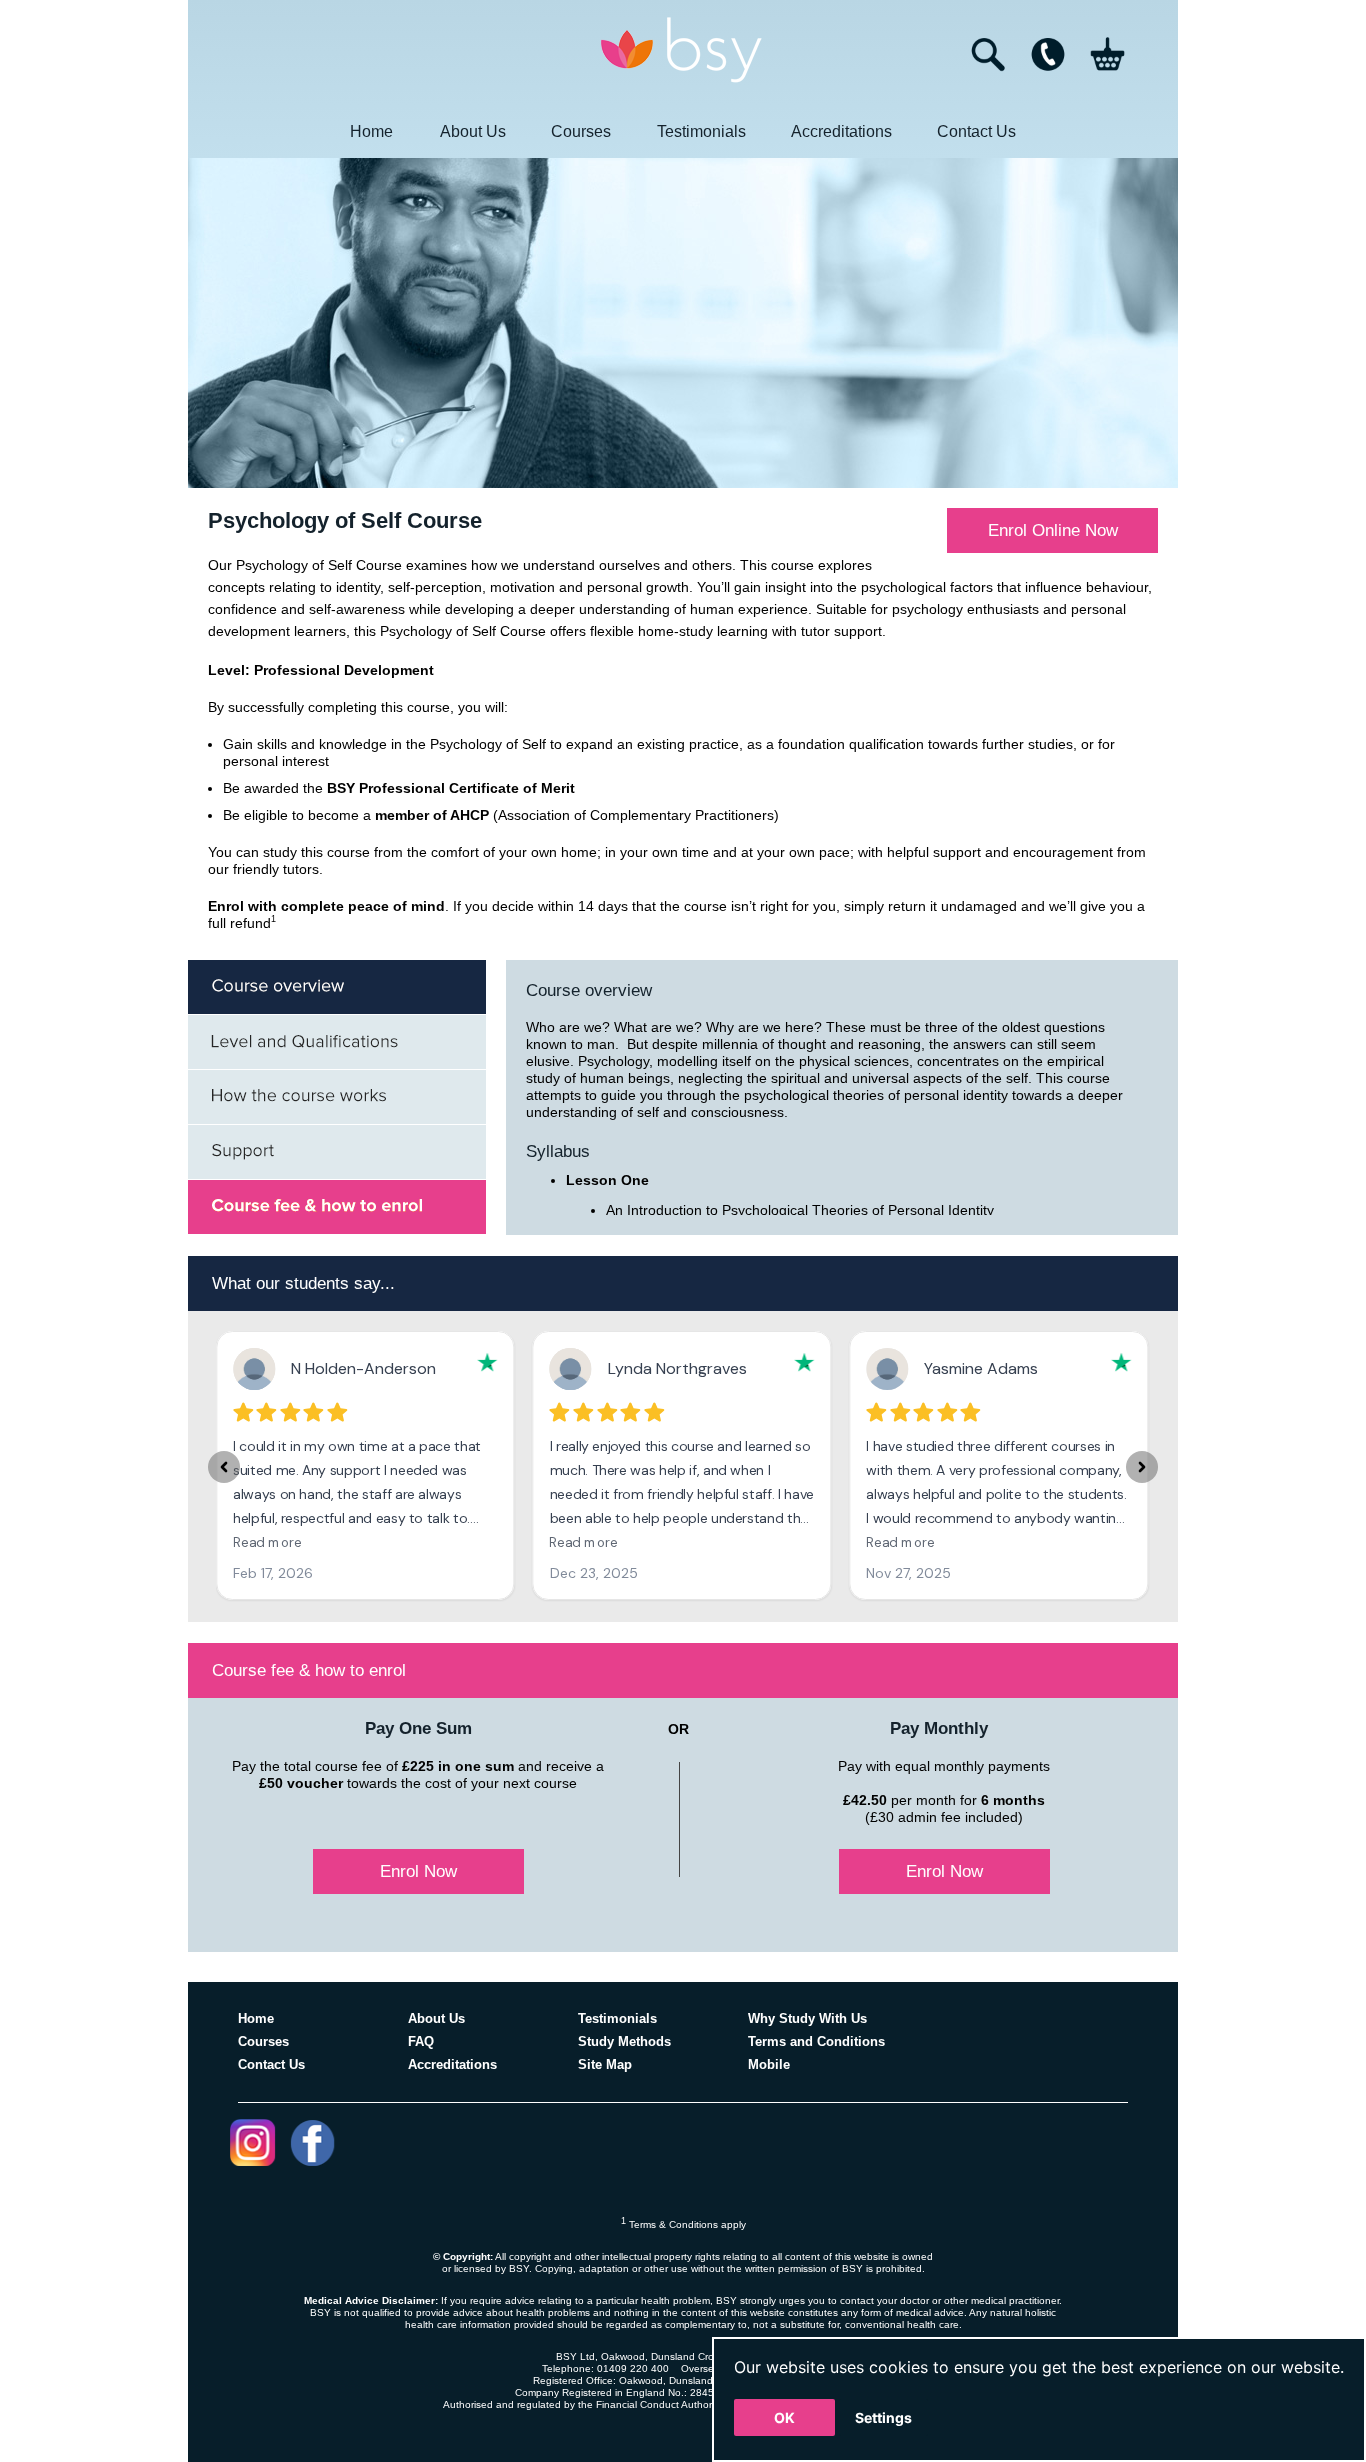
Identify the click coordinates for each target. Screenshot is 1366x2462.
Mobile (769, 2064)
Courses (581, 131)
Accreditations (841, 131)
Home (371, 131)
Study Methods (624, 2041)
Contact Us (976, 131)
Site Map (605, 2064)
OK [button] (784, 2417)
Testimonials (701, 131)
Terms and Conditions (816, 2041)
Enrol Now (418, 1871)
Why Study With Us (807, 2018)
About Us (473, 131)
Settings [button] (883, 2417)
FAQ (421, 2041)
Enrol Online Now (1053, 530)
